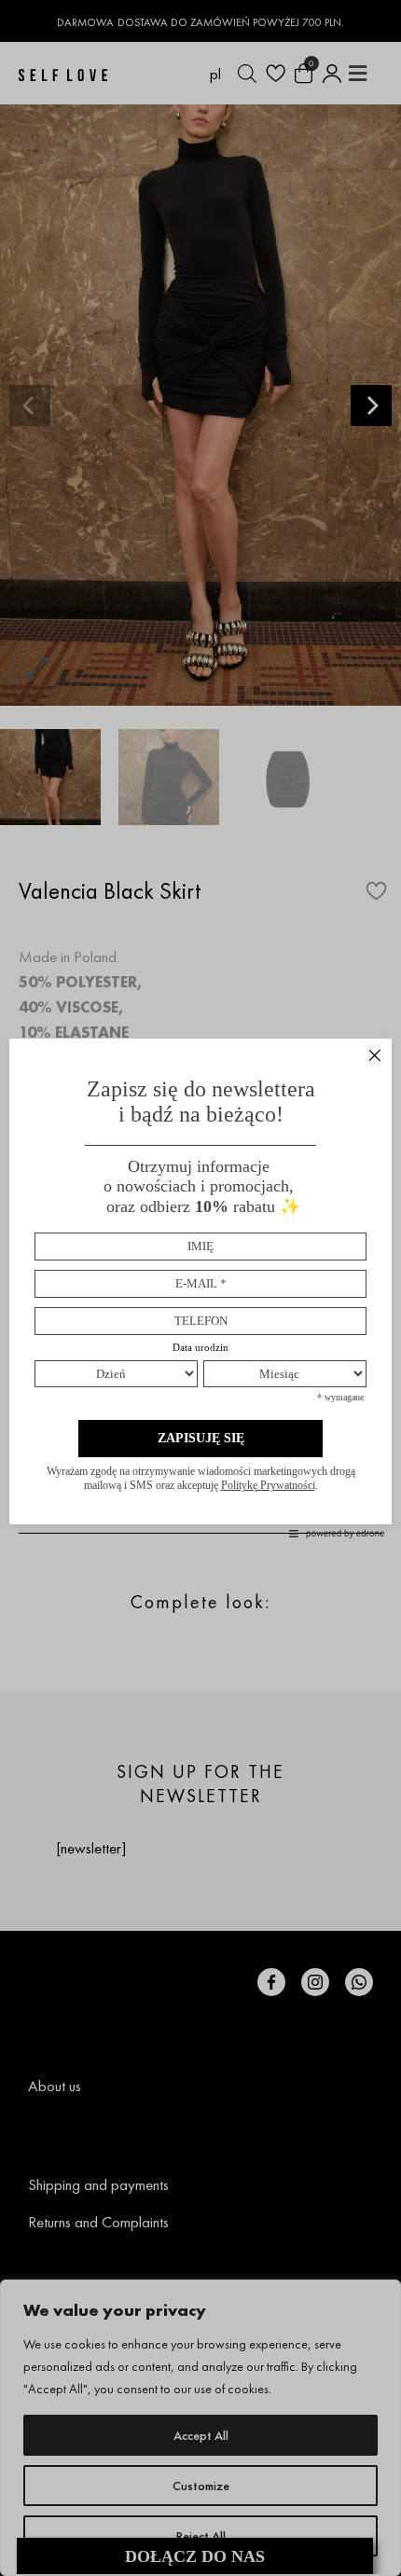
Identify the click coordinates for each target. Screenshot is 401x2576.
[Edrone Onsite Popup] (200, 1288)
